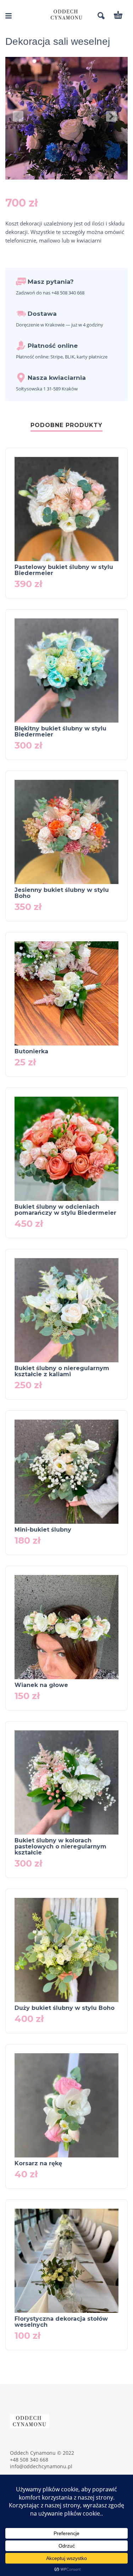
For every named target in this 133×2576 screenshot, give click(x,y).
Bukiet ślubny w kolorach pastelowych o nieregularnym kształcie (60, 1846)
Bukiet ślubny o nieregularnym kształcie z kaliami (62, 1371)
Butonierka (31, 1051)
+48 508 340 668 (29, 2460)
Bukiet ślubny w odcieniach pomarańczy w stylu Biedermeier (65, 1210)
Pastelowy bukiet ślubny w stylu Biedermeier (64, 570)
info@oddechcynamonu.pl (41, 2466)
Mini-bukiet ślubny (43, 1530)
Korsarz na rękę (38, 2163)
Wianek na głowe (41, 1685)
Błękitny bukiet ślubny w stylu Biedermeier (60, 731)
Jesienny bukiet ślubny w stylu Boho (62, 893)
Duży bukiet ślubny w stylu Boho (65, 2008)
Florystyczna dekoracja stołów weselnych (61, 2322)
